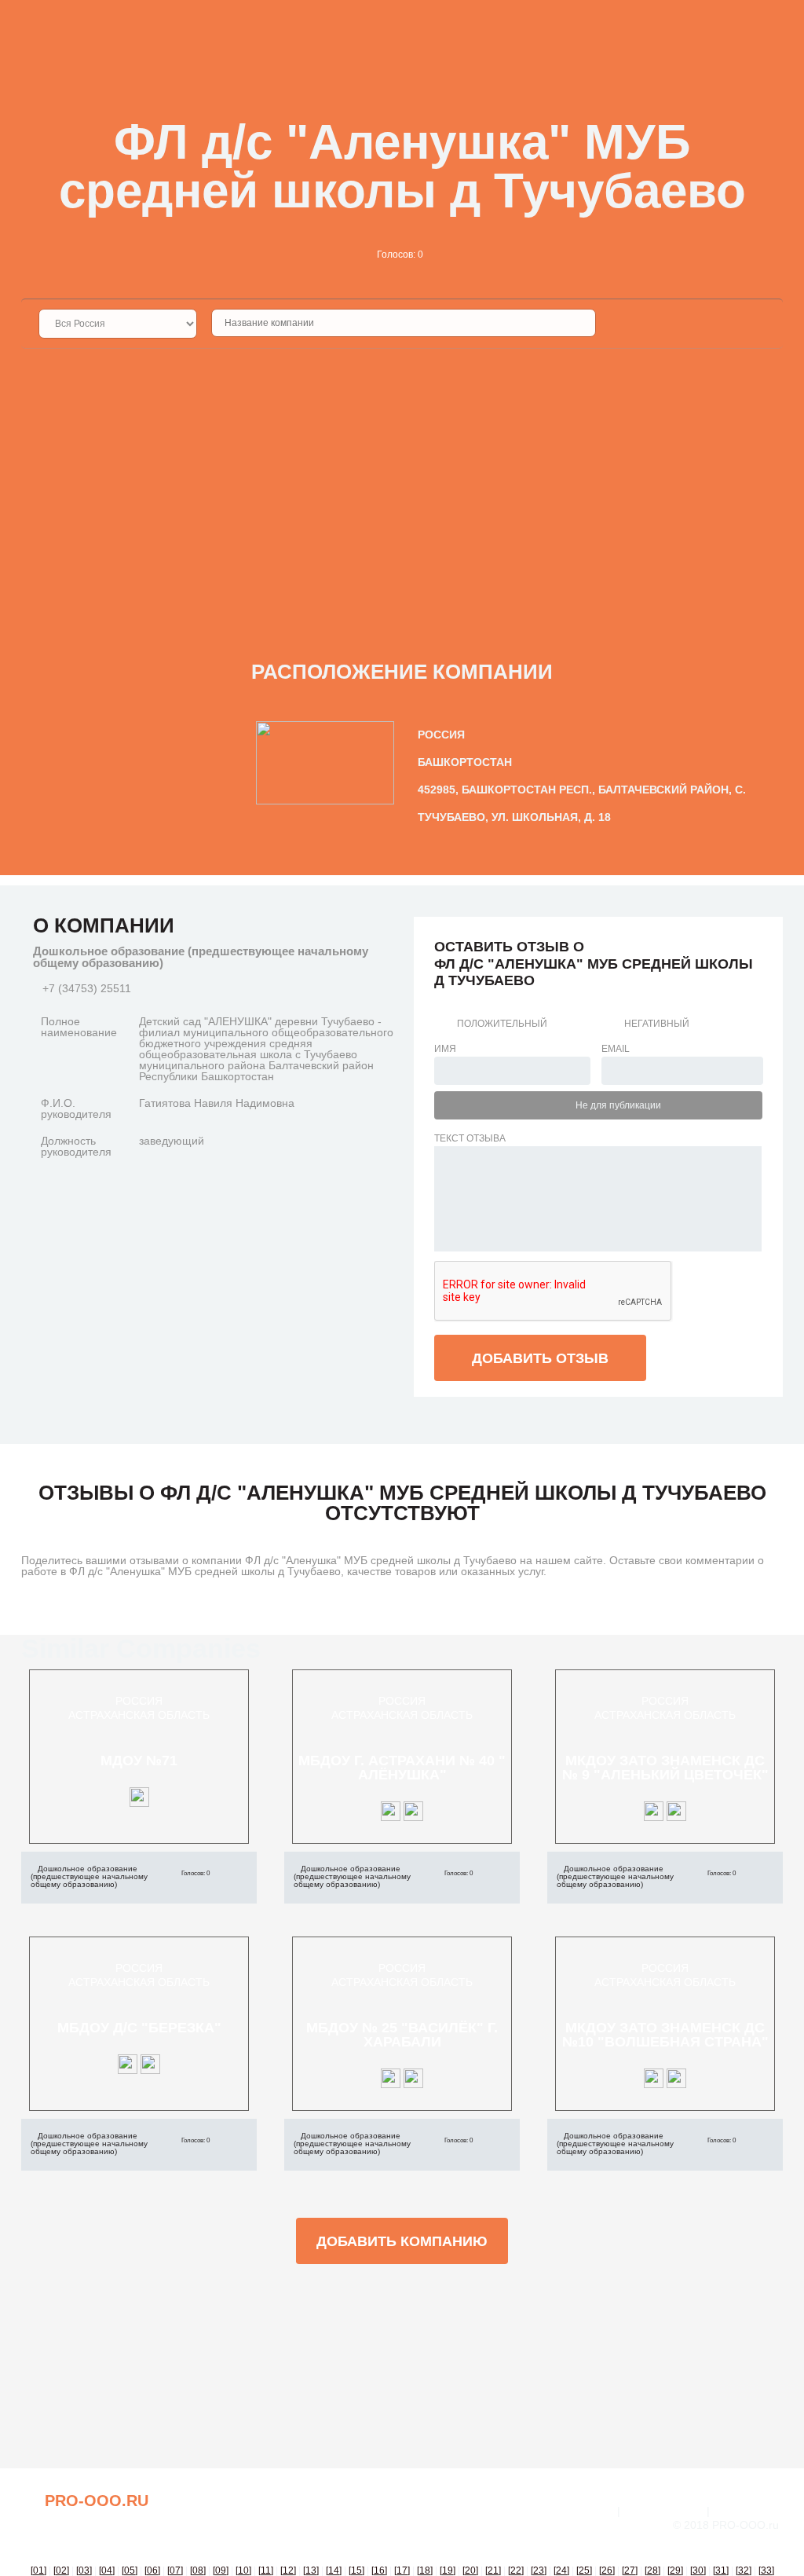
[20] (470, 2571)
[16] (379, 2571)
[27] (630, 2571)
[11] (266, 2571)
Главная (589, 2511)
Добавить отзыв (540, 1358)
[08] (198, 2571)
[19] (448, 2571)
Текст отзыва (470, 1138)
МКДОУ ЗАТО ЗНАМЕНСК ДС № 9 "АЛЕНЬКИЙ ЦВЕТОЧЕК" (665, 1768)
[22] (516, 2571)
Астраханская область (139, 1715)
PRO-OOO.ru (97, 2501)
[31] (721, 2571)
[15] (356, 2571)
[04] (107, 2571)
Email (616, 1049)
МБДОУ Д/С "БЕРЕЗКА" (139, 2028)
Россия (139, 1701)
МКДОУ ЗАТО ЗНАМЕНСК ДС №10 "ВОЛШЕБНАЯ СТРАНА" (665, 2035)
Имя (445, 1049)
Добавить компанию (402, 2241)
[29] (675, 2571)
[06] (152, 2571)
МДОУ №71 (139, 1761)
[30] (698, 2571)
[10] (243, 2571)
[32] (744, 2571)
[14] (334, 2571)
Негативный (657, 1024)
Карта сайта (748, 2511)
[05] (130, 2571)
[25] (584, 2571)
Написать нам (663, 2511)
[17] (402, 2571)
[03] (84, 2571)
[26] (607, 2571)
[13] (311, 2571)
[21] (493, 2571)
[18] (425, 2571)
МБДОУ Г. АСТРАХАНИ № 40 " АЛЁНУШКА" (402, 1768)
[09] (221, 2571)
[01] (38, 2571)
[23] (539, 2571)
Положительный (502, 1024)
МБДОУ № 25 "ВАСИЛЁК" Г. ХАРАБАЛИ (402, 2035)
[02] (61, 2571)
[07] (175, 2571)
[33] (766, 2571)
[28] (652, 2571)
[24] (561, 2571)
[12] (288, 2571)
